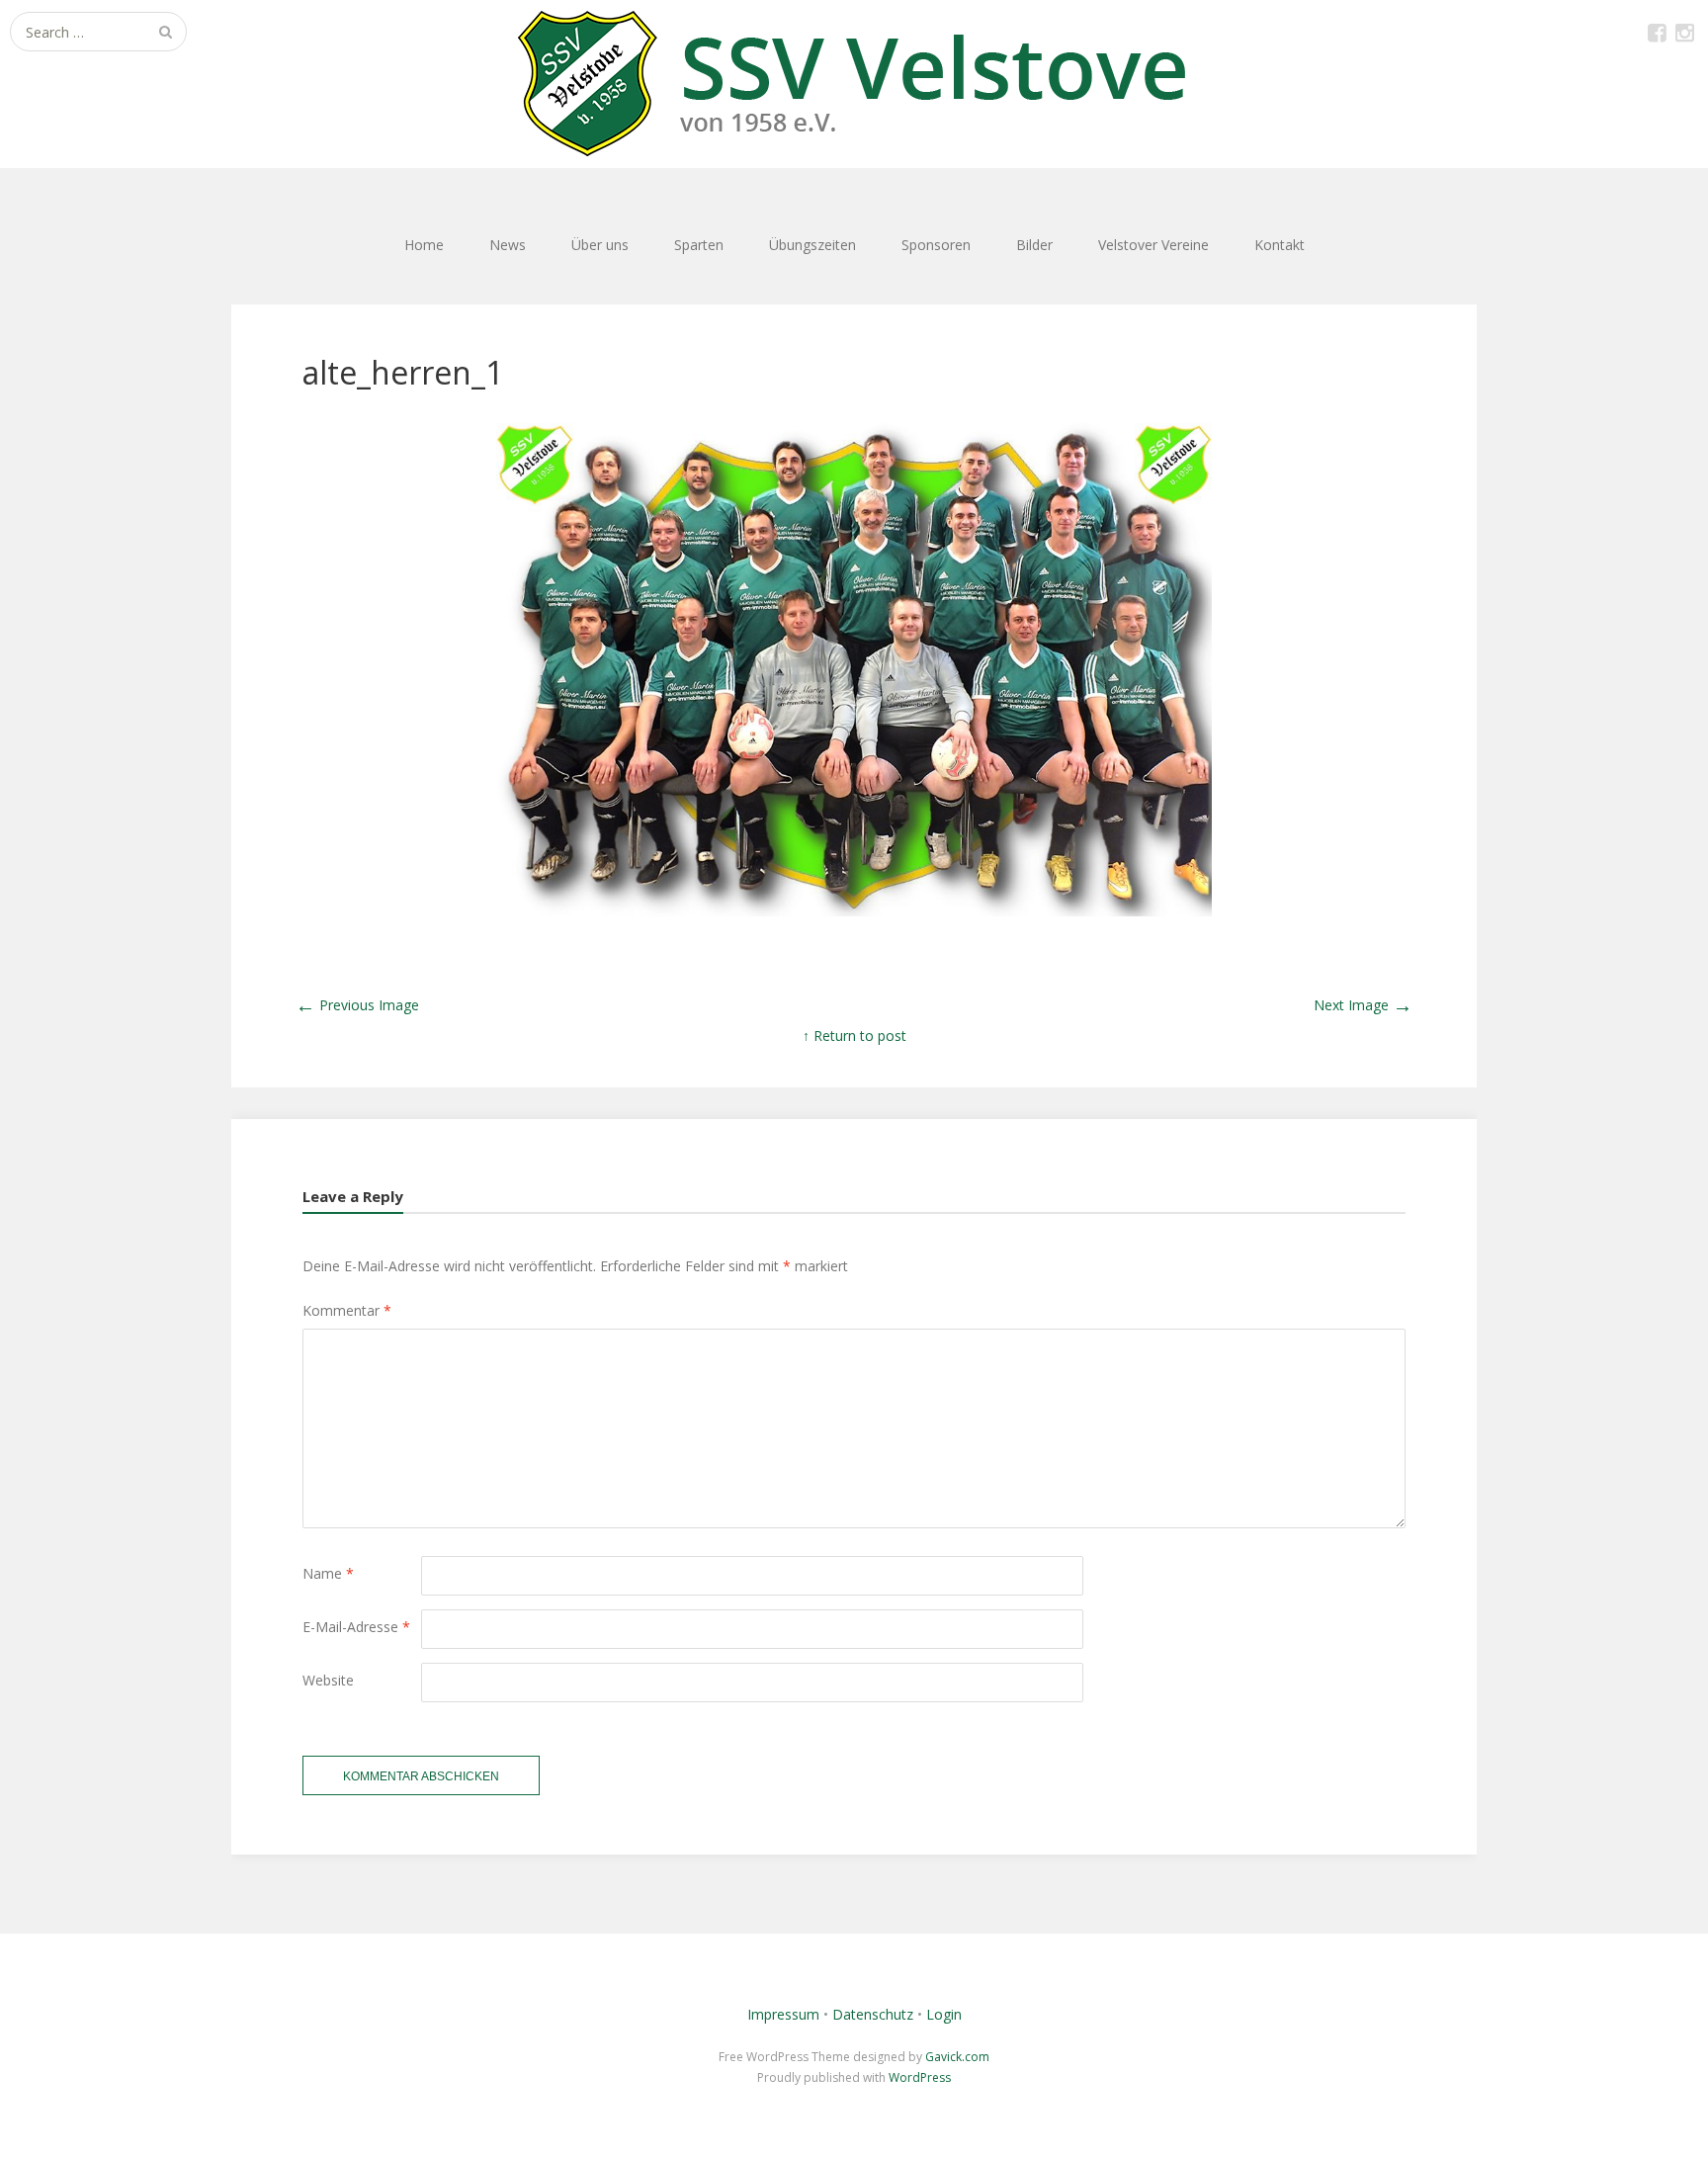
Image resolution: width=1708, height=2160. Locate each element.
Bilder (1034, 245)
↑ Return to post (854, 1036)
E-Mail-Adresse (356, 1627)
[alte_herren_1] (854, 911)
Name (328, 1573)
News (508, 245)
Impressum (783, 2014)
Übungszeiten (812, 245)
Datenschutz (873, 2014)
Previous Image (357, 1005)
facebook (1657, 32)
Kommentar (347, 1310)
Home (424, 245)
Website (328, 1680)
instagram (1684, 32)
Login (944, 2014)
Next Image (1363, 1005)
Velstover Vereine (1153, 245)
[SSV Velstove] (854, 84)
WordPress (920, 2077)
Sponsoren (936, 245)
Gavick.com (957, 2057)
